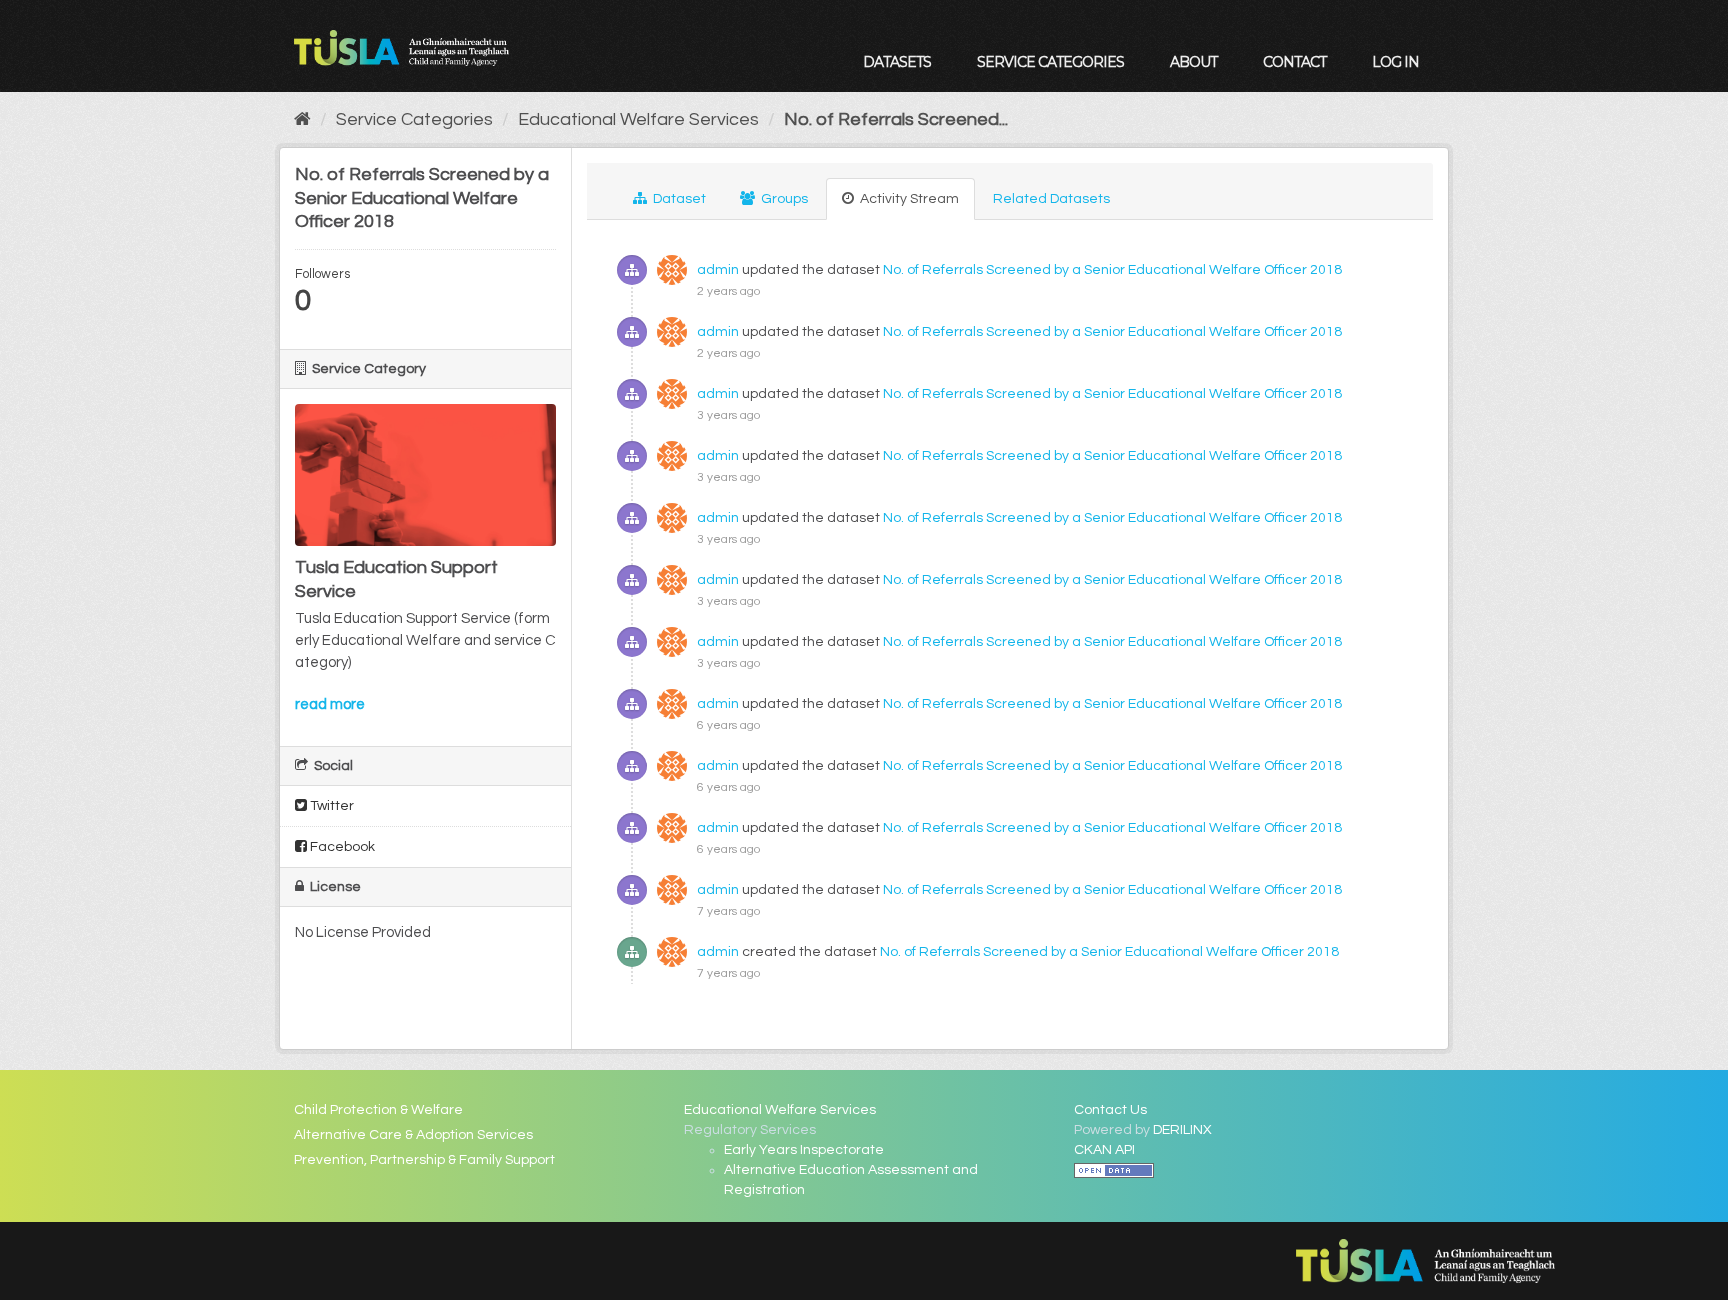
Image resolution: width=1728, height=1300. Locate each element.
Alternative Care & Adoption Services (413, 1135)
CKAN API (1104, 1150)
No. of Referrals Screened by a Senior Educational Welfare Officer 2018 (1112, 270)
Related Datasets (1051, 199)
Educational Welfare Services (638, 119)
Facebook (341, 847)
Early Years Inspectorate (804, 1150)
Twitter (330, 806)
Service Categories (1050, 62)
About (1193, 62)
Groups (783, 199)
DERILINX (1182, 1130)
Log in (1395, 62)
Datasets (897, 62)
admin (718, 270)
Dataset (678, 199)
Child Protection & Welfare (378, 1110)
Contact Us (1110, 1110)
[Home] (302, 119)
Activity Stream (908, 199)
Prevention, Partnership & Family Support (424, 1160)
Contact (1294, 62)
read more (330, 704)
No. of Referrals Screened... (896, 119)
